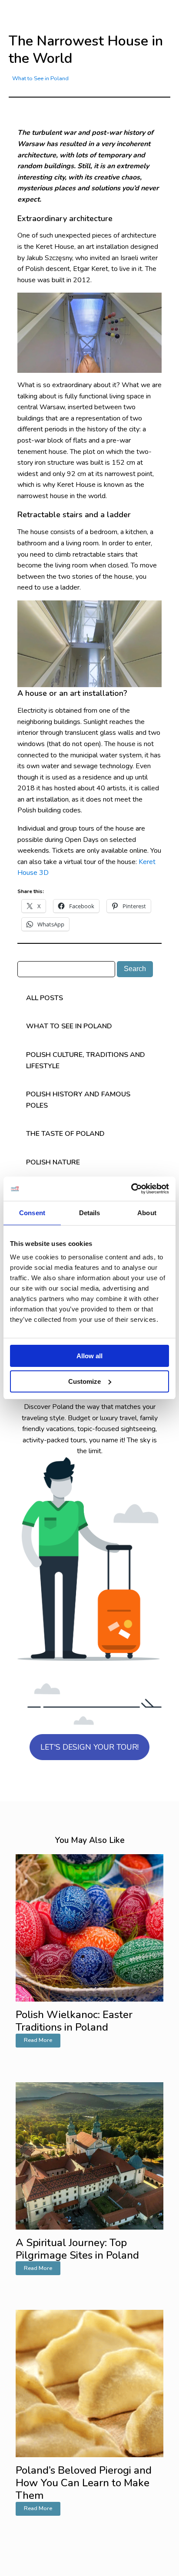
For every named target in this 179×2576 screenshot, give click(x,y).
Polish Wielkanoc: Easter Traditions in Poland (74, 2021)
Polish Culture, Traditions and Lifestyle (86, 1060)
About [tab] (147, 1213)
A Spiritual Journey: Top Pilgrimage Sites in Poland (77, 2249)
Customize (85, 1381)
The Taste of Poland (65, 1134)
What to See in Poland (40, 78)
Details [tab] (90, 1213)
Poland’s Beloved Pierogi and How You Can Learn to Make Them (84, 2483)
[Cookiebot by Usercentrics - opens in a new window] (131, 1189)
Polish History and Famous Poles (78, 1100)
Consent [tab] (32, 1213)
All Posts (45, 998)
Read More (38, 2040)
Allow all (89, 1356)
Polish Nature (53, 1162)
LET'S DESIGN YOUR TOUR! (89, 1747)
